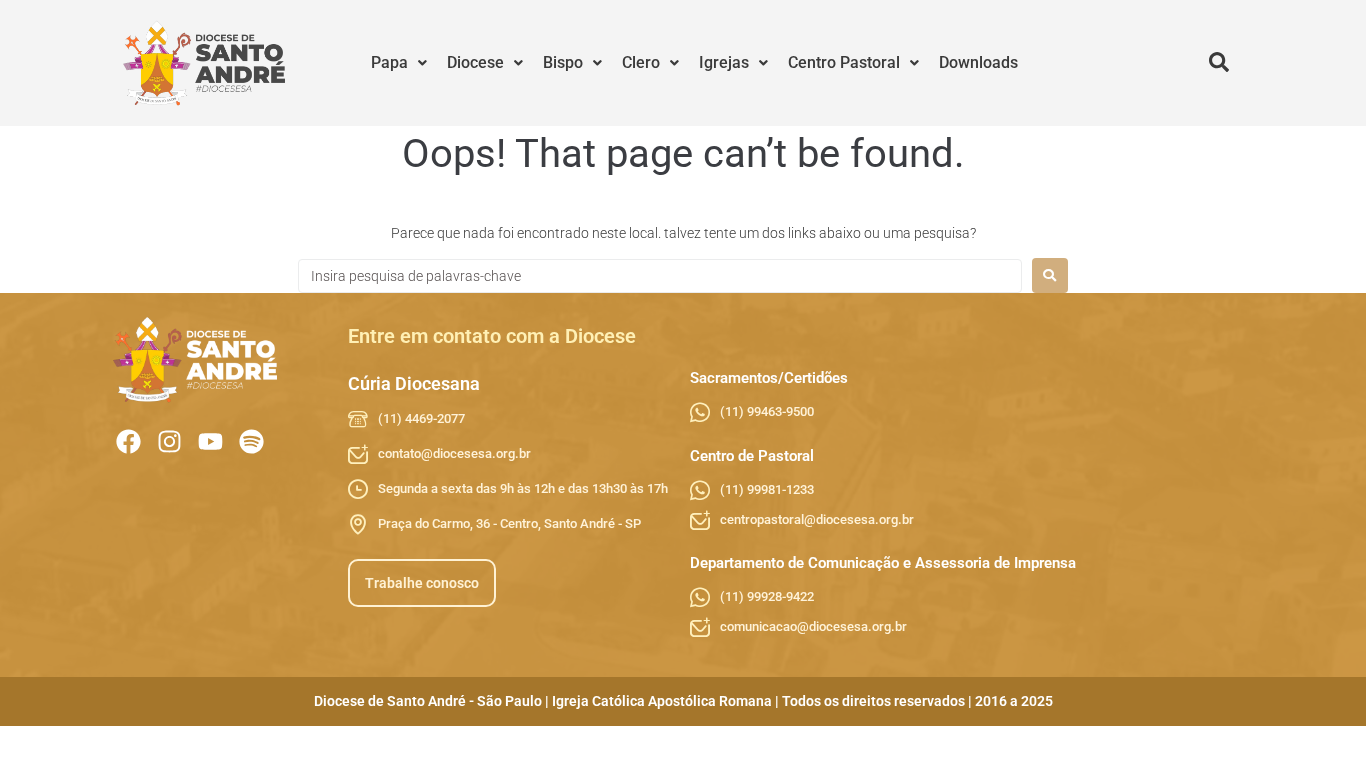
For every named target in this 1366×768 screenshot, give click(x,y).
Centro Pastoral (844, 62)
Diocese (475, 62)
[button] (399, 63)
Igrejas (724, 62)
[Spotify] (251, 441)
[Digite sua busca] (1219, 63)
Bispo (563, 62)
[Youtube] (210, 441)
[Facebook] (128, 441)
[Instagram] (169, 441)
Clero (641, 62)
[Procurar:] (660, 276)
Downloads (978, 62)
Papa (389, 62)
